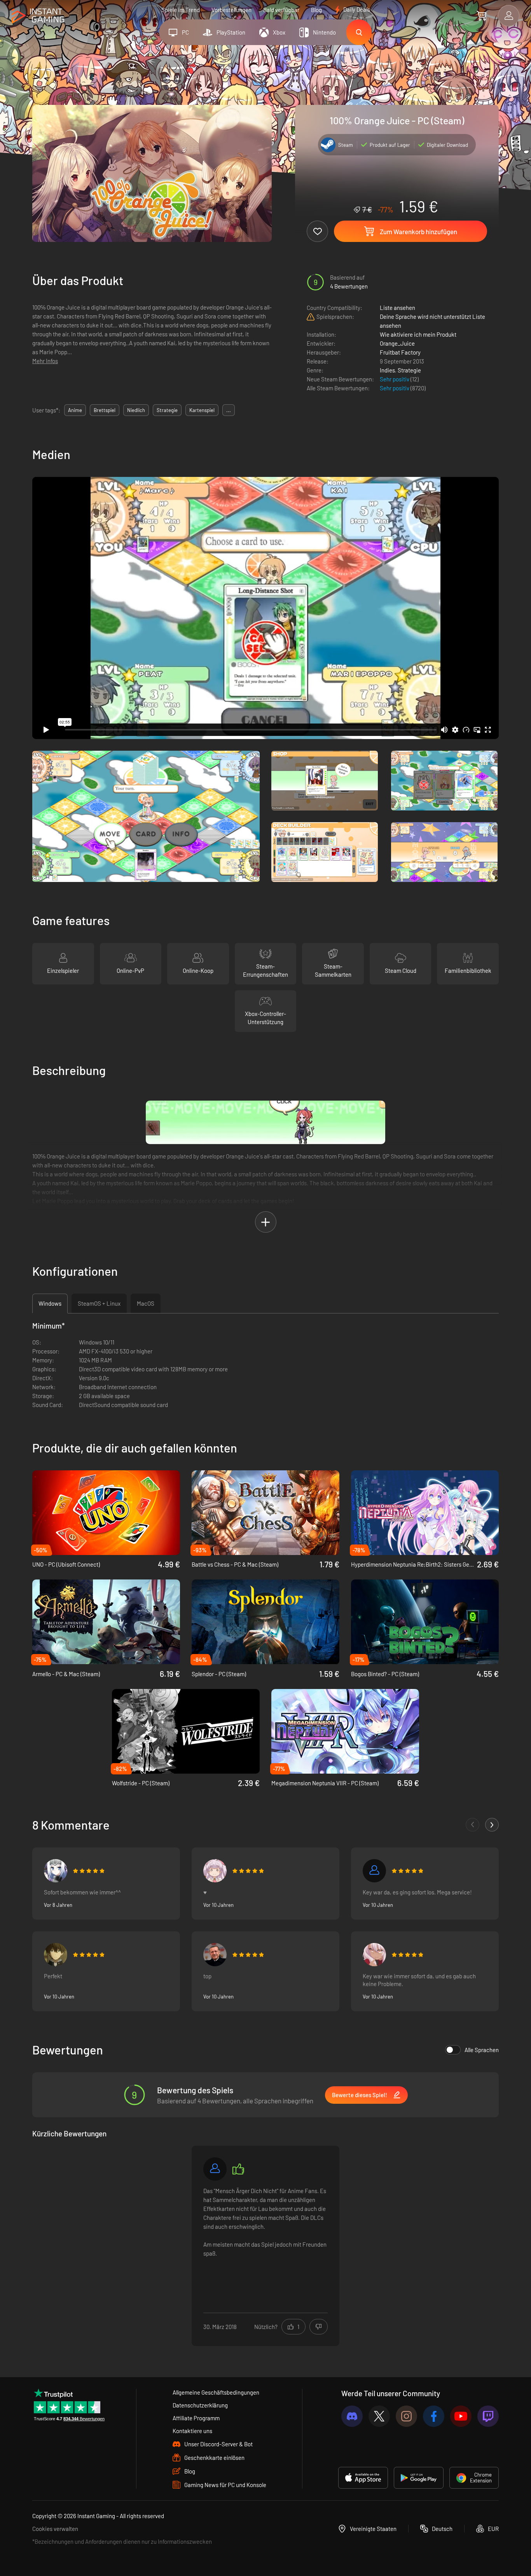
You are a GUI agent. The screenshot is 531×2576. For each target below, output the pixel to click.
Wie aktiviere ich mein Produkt (418, 334)
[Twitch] (488, 2416)
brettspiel (105, 410)
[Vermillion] (374, 1955)
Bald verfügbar (281, 10)
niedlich (136, 410)
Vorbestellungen (231, 10)
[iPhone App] (363, 2478)
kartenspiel (202, 410)
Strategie (409, 370)
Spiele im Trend (181, 10)
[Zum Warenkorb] (481, 16)
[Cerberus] (215, 2169)
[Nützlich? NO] (319, 2327)
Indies (387, 370)
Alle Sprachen (482, 2050)
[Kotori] (215, 1871)
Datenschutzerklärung (200, 2405)
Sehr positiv (395, 379)
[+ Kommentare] (492, 1825)
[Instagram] (406, 2416)
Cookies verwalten (55, 2529)
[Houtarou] (56, 1955)
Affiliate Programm (196, 2418)
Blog (316, 10)
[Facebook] (434, 2416)
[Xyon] (215, 1955)
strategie (167, 410)
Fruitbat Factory (400, 352)
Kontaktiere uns (192, 2431)
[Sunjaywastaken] (374, 1871)
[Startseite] (38, 16)
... (229, 410)
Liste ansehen (397, 308)
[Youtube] (461, 2416)
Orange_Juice (397, 343)
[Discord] (352, 2416)
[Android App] (419, 2478)
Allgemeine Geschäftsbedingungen (216, 2392)
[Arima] (56, 1871)
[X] (379, 2416)
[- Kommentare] (472, 1825)
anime (75, 410)
